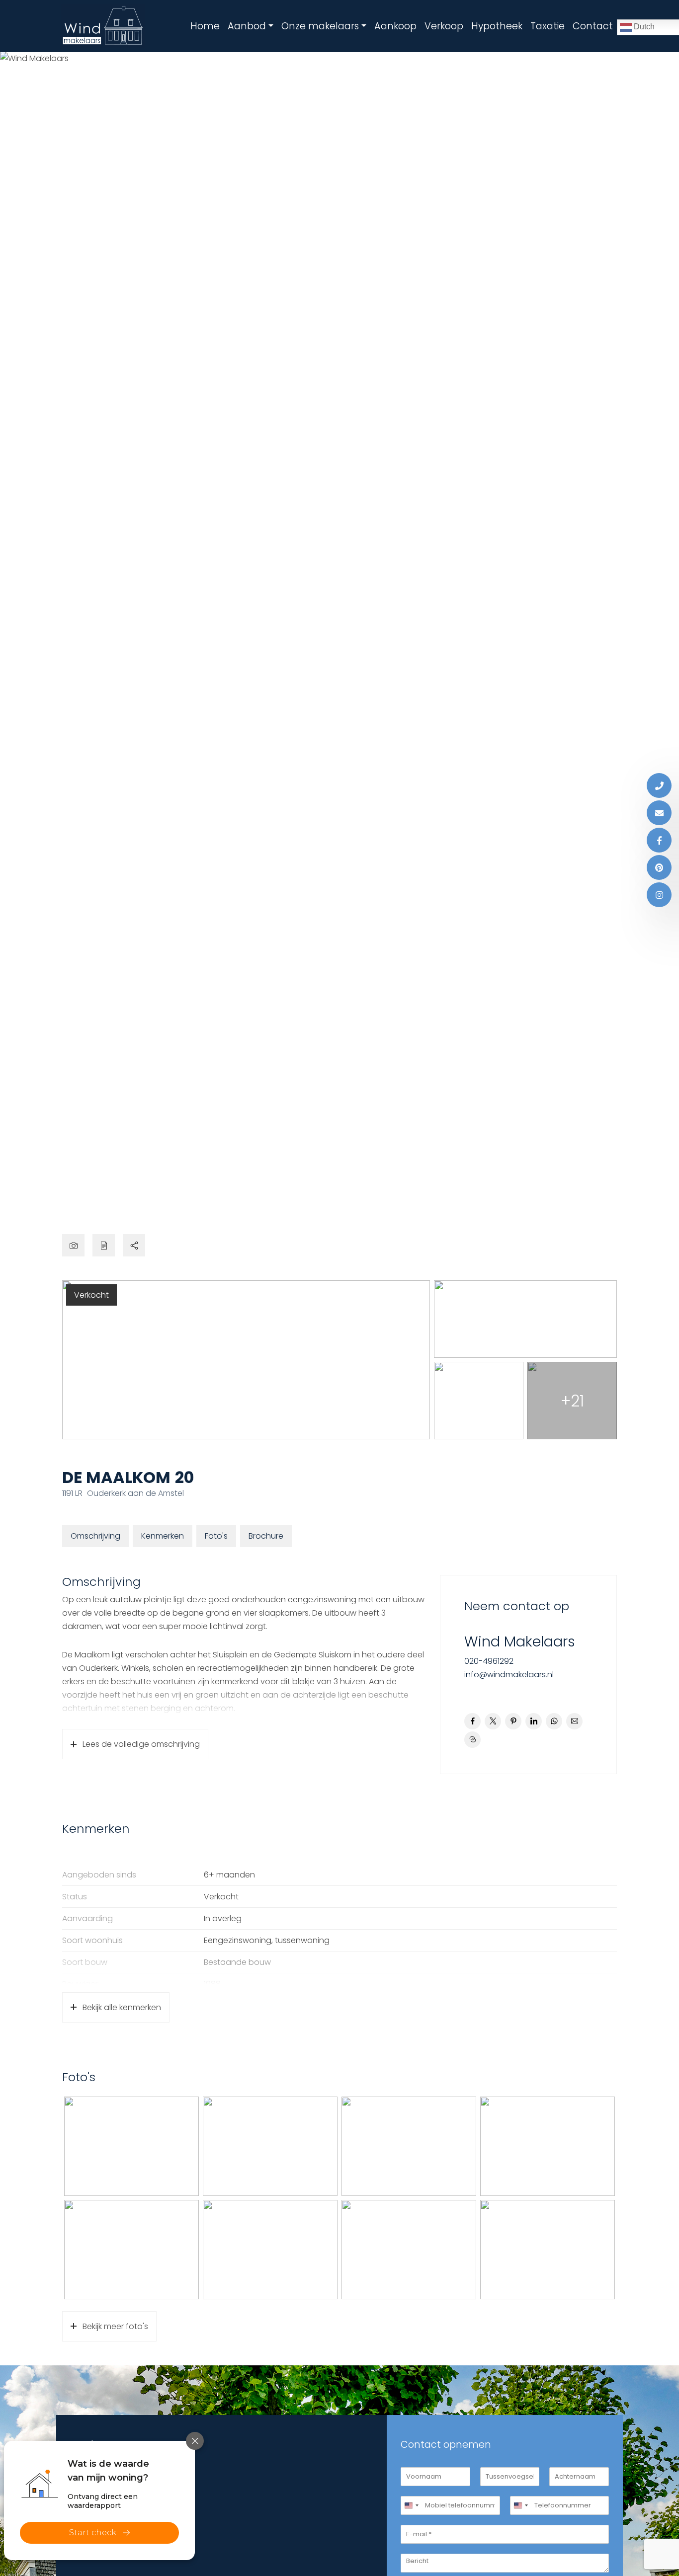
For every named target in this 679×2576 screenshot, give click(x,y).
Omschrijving (95, 1536)
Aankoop (395, 26)
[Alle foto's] (73, 1245)
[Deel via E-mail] (574, 1721)
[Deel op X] (493, 1721)
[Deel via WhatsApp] (554, 1721)
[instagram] (659, 895)
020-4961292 (489, 1661)
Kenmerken (163, 1536)
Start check (93, 2533)
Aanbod (247, 26)
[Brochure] (104, 1245)
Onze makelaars (320, 26)
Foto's (216, 1536)
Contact (593, 26)
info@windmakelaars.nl (509, 1675)
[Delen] (134, 1245)
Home (205, 26)
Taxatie (548, 26)
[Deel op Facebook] (472, 1721)
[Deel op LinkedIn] (534, 1721)
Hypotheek (497, 26)
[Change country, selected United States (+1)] (411, 2505)
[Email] (659, 813)
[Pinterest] (659, 867)
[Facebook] (659, 840)
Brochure (266, 1536)
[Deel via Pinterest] (513, 1721)
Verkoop (444, 26)
